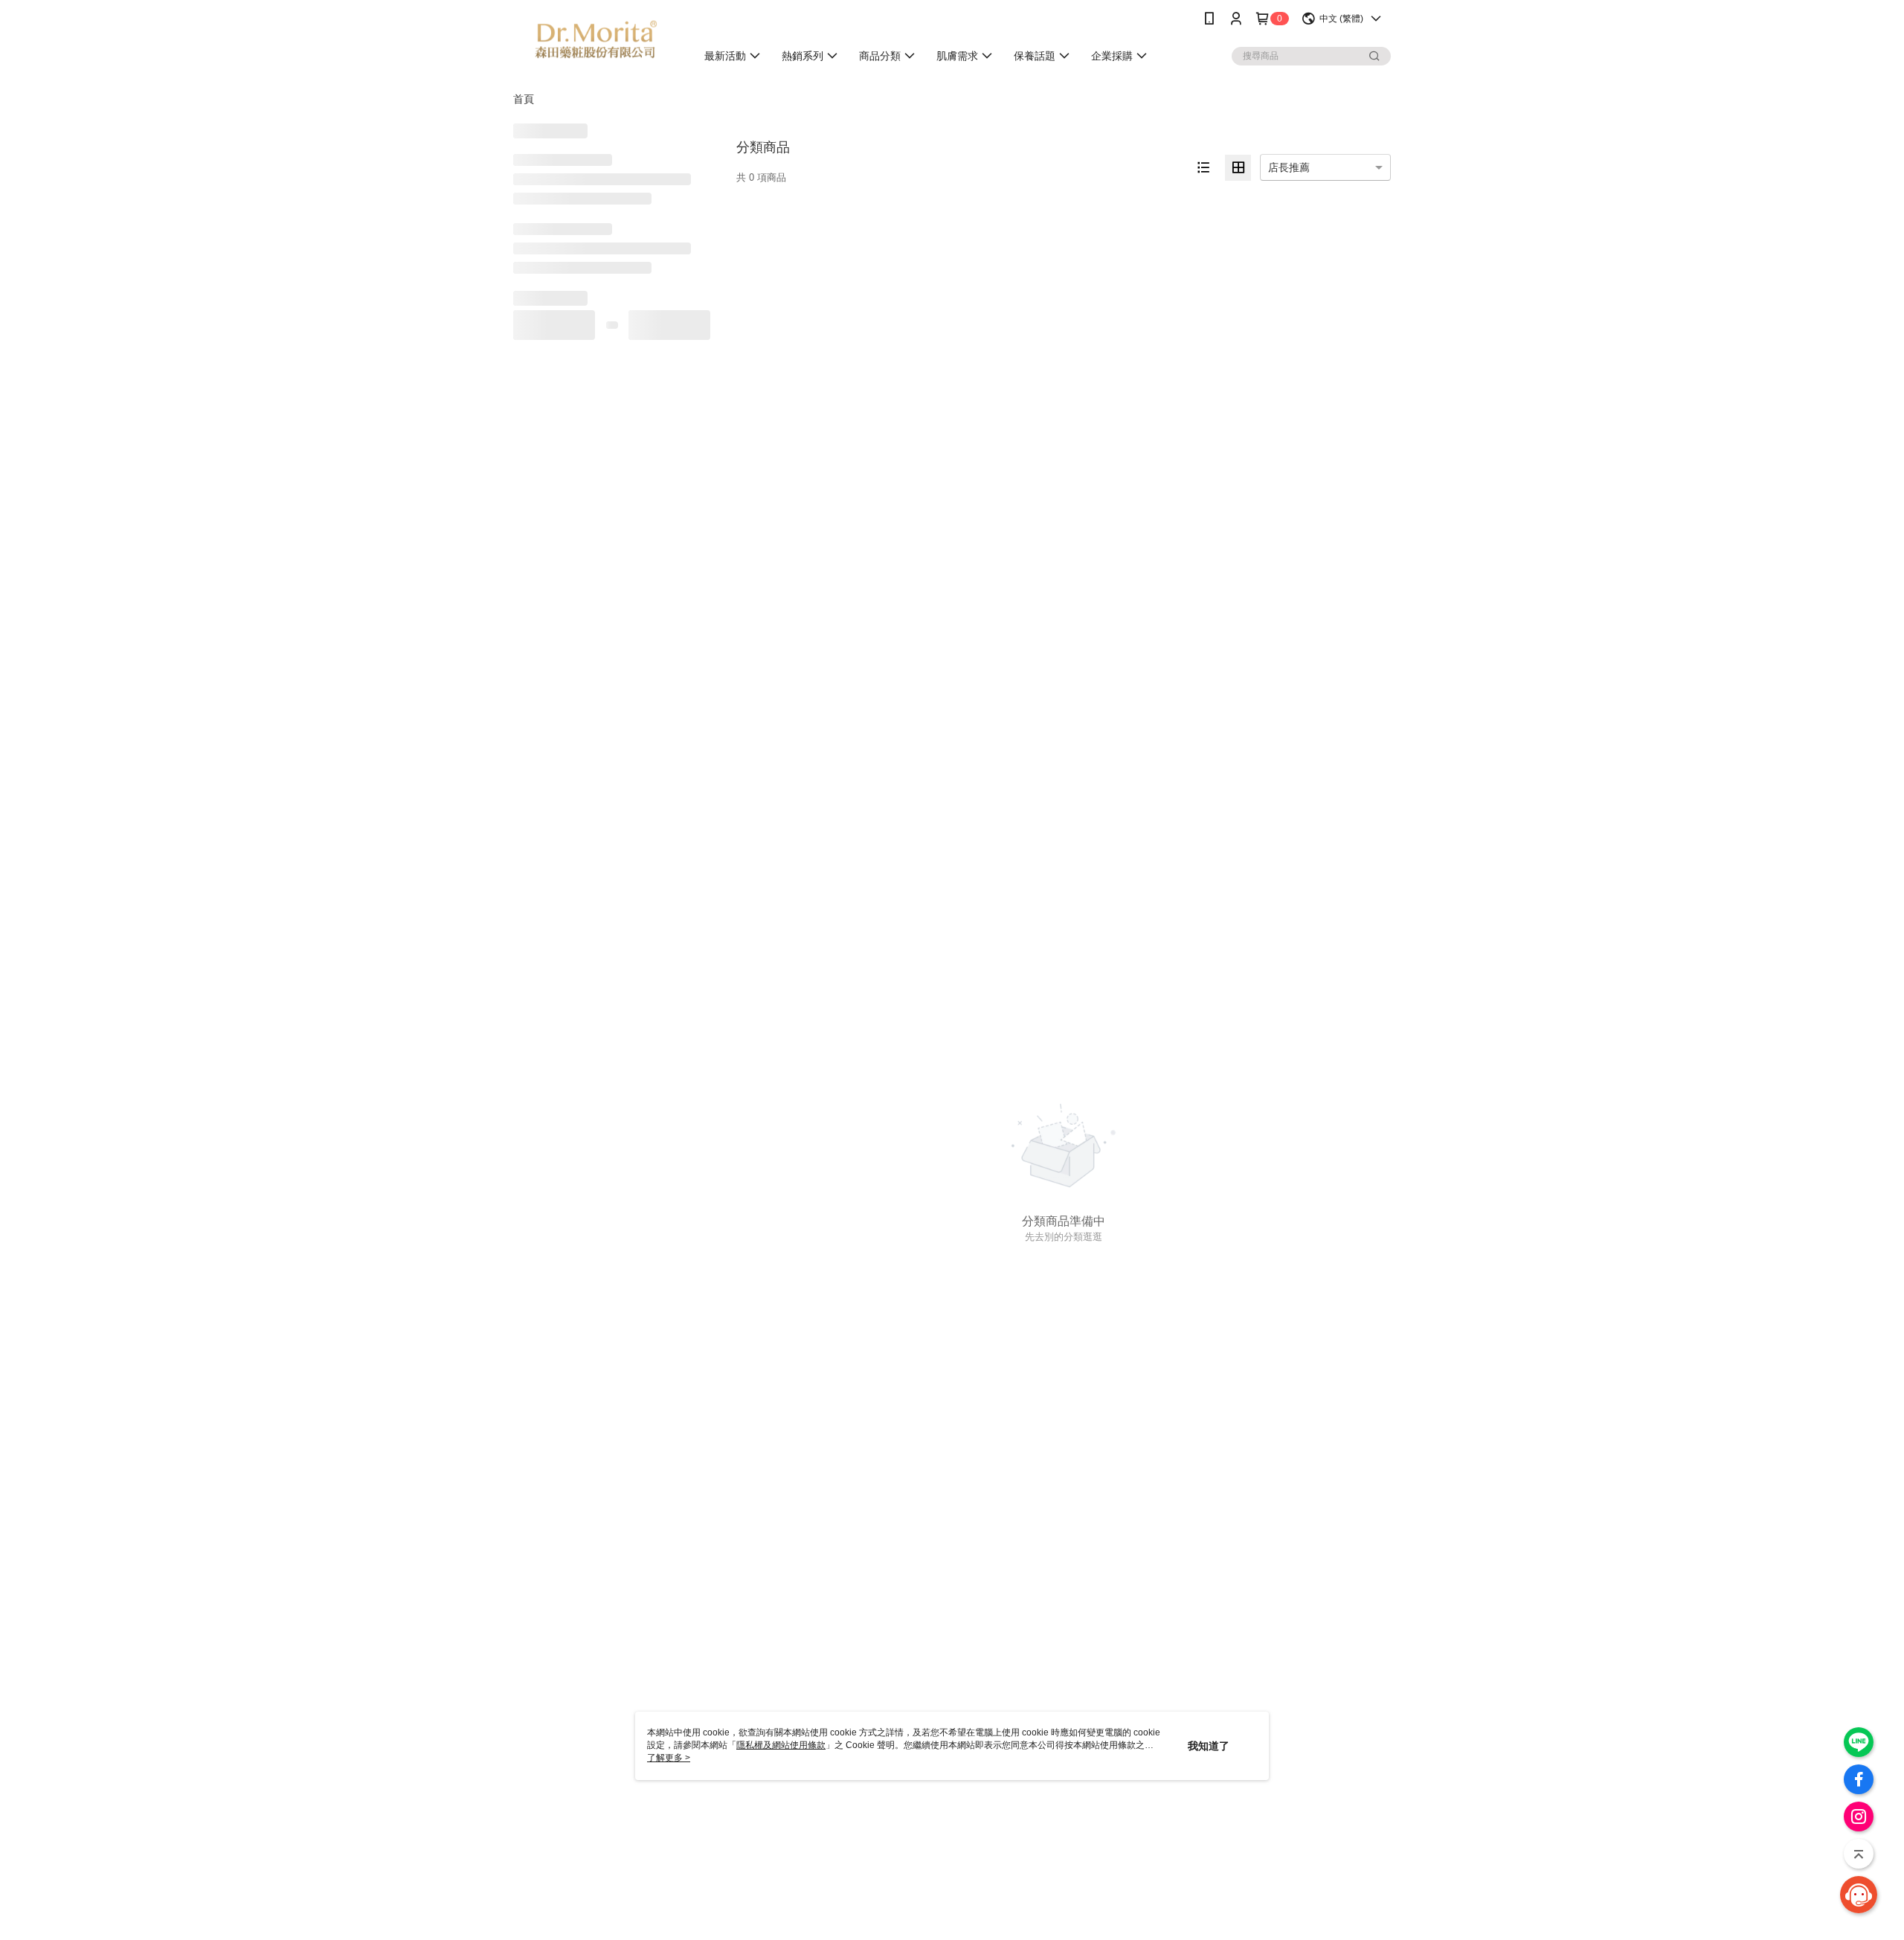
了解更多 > (669, 1758)
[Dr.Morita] (596, 39)
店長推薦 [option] (1289, 167)
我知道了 (1209, 1746)
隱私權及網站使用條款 (781, 1745)
